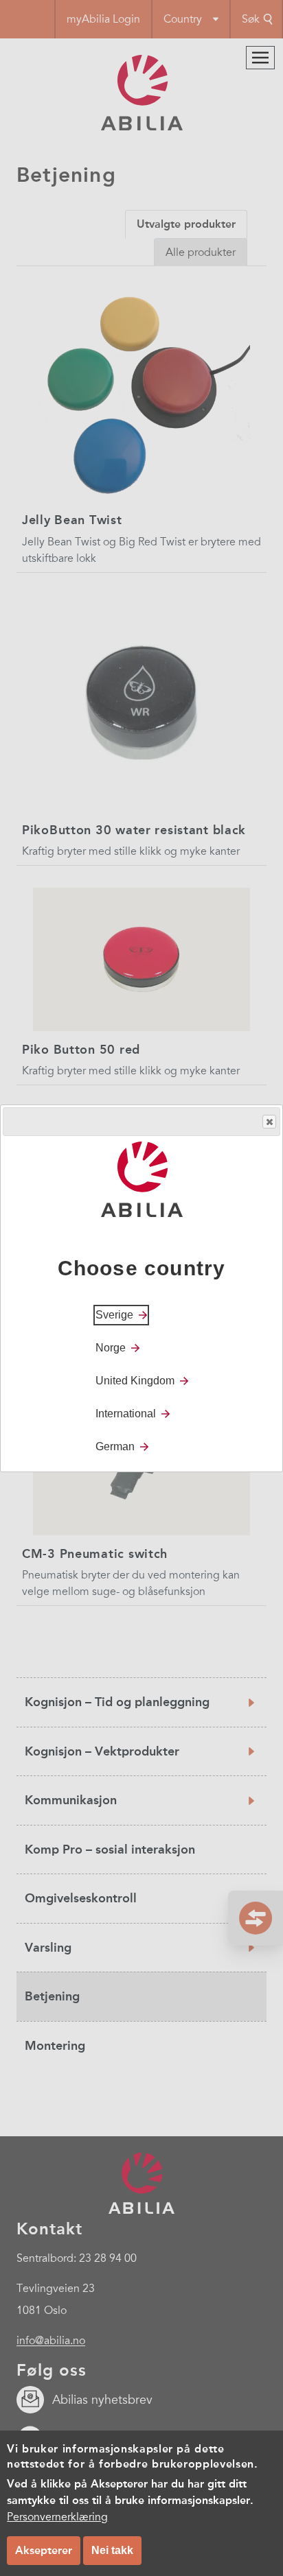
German (115, 1446)
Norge (111, 1348)
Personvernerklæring (57, 2517)
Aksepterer (44, 2550)
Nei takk (112, 2550)
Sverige (114, 1315)
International (126, 1414)
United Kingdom (135, 1381)
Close (269, 1122)
